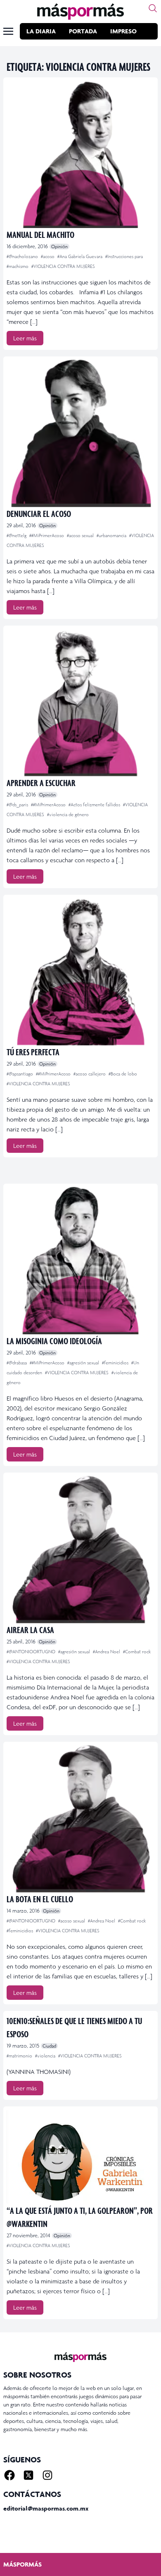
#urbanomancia (112, 535)
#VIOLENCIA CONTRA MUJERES (63, 266)
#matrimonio (20, 2056)
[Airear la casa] (80, 1550)
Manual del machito (40, 234)
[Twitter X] (28, 2475)
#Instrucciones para (124, 256)
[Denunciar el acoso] (80, 433)
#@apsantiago (20, 1074)
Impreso (123, 31)
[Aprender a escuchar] (80, 703)
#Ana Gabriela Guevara (80, 256)
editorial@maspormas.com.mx (46, 2508)
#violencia (46, 2056)
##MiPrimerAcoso (47, 535)
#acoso (48, 256)
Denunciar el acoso (39, 513)
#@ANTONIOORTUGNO (32, 1652)
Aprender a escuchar (41, 783)
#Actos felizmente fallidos (95, 805)
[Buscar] (153, 8)
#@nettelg (17, 535)
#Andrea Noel (107, 1652)
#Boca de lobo (123, 1074)
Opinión (59, 247)
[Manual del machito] (80, 154)
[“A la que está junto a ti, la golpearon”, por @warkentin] (80, 2157)
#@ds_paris (18, 805)
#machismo (18, 266)
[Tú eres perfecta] (80, 972)
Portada (83, 31)
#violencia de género (68, 814)
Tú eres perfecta (33, 1052)
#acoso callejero (90, 1074)
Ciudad (49, 2046)
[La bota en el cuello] (80, 1819)
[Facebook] (9, 2475)
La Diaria (41, 31)
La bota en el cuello (40, 1899)
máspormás (22, 2564)
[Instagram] (47, 2475)
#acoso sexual (81, 535)
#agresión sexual (84, 1363)
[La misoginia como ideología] (80, 1261)
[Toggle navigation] (8, 31)
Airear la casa (30, 1630)
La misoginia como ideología (54, 1341)
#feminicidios (116, 1363)
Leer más (25, 338)
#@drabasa (17, 1363)
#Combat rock (137, 1652)
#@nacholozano (23, 256)
